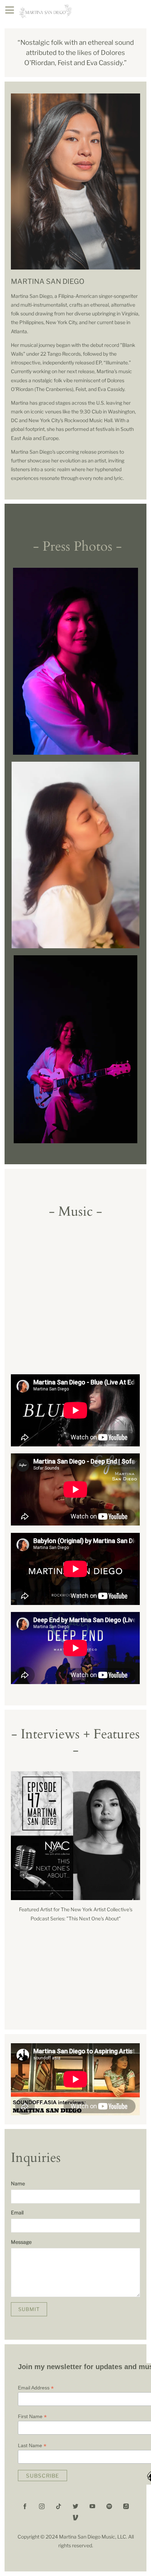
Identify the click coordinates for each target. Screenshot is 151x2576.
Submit (29, 2309)
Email (17, 2212)
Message (21, 2242)
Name (18, 2183)
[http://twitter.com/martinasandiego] (75, 2506)
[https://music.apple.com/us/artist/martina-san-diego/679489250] (126, 2506)
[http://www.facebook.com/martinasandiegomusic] (25, 2506)
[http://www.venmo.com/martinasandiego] (75, 2518)
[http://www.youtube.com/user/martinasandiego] (92, 2506)
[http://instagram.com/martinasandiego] (42, 2506)
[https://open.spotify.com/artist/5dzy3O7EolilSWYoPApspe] (109, 2506)
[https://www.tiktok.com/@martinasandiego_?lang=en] (59, 2506)
